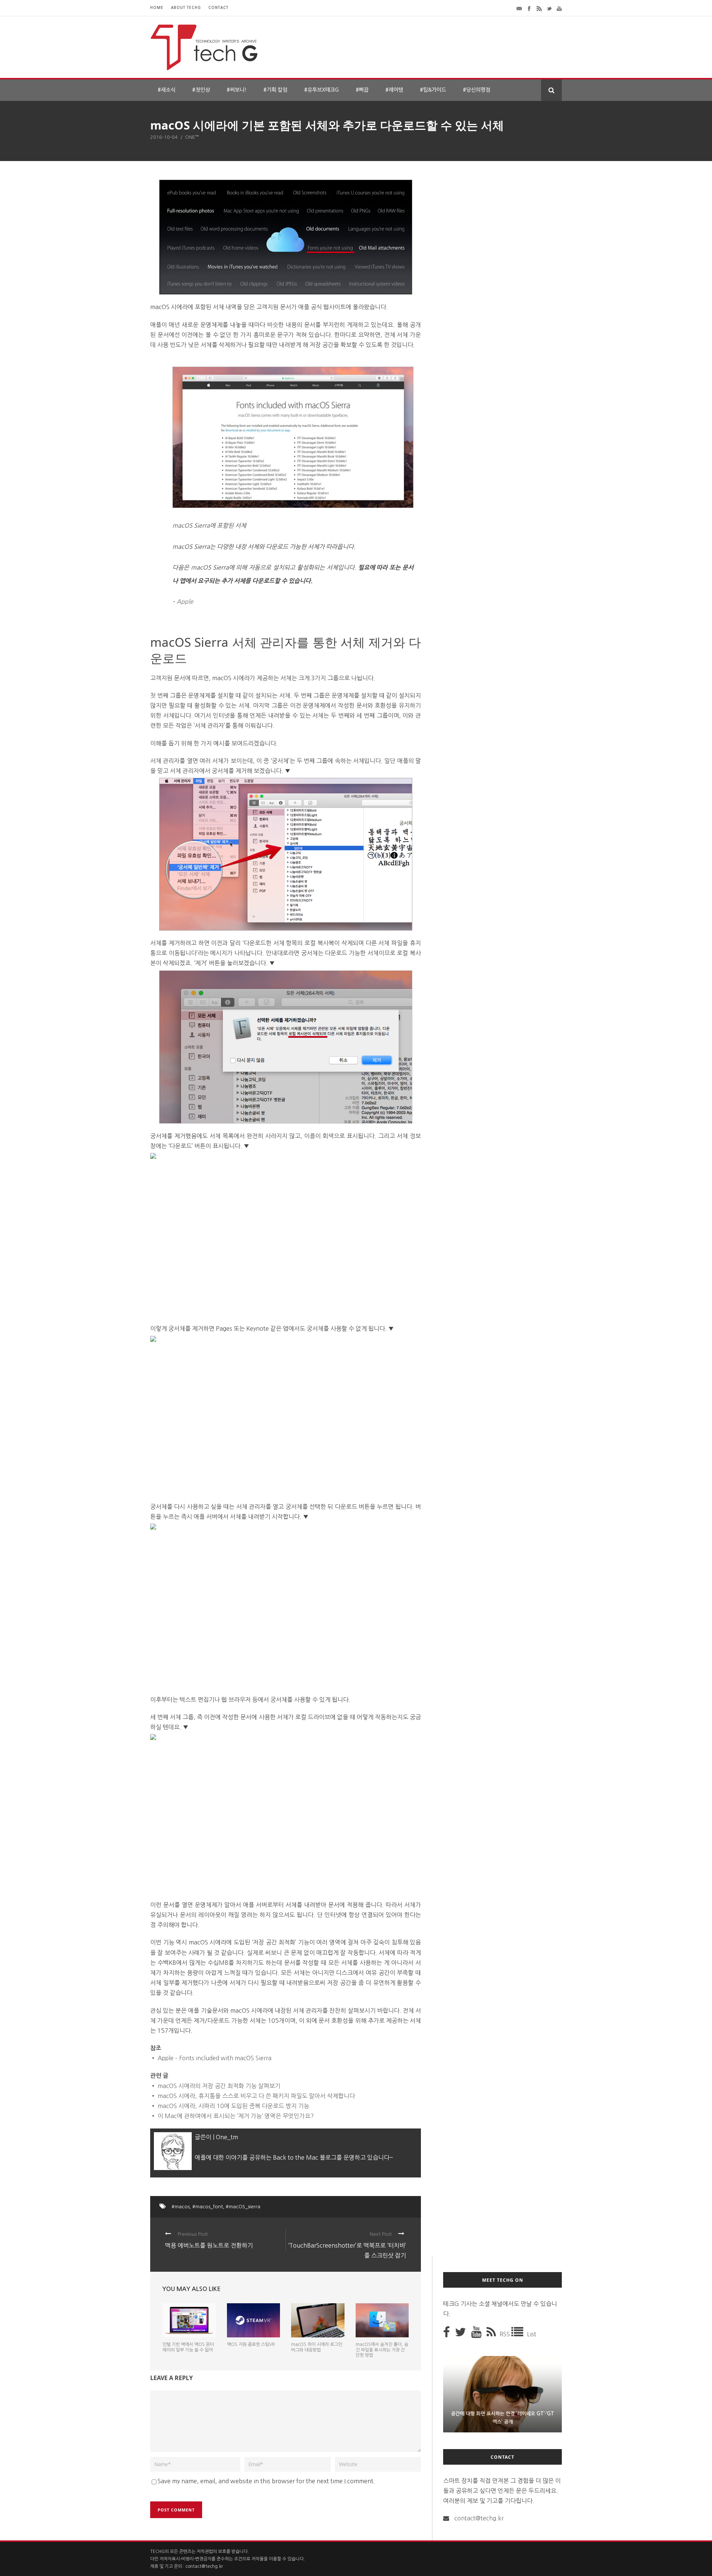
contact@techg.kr (479, 2518)
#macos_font (208, 2207)
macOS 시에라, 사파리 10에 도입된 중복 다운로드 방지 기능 (233, 2106)
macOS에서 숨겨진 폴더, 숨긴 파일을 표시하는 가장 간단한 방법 (382, 2350)
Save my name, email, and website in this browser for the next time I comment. (266, 2481)
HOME (157, 8)
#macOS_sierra (243, 2207)
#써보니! (237, 90)
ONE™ (192, 137)
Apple (185, 602)
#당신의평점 (477, 90)
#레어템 (394, 90)
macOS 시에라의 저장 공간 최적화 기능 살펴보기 (219, 2086)
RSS (505, 2334)
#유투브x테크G (322, 90)
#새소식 (167, 90)
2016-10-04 (164, 137)
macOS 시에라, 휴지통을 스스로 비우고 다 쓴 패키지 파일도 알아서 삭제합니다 (256, 2096)
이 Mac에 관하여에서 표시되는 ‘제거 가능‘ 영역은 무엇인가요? (236, 2116)
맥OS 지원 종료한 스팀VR (251, 2344)
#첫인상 (201, 90)
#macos (181, 2207)
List (532, 2334)
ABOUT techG (186, 8)
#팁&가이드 (433, 90)
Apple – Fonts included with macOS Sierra (215, 2058)
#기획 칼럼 (275, 90)
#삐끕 (362, 90)
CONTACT (218, 8)
